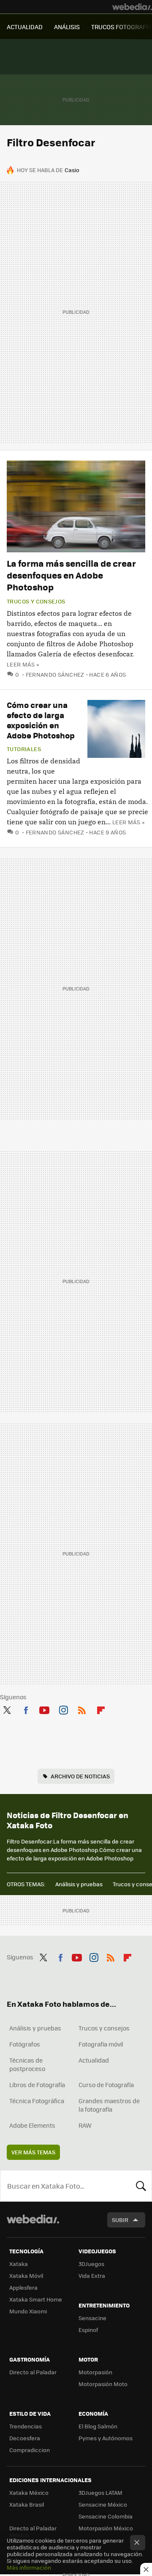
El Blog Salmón (98, 2426)
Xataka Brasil (27, 2504)
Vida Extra (92, 2276)
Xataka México (29, 2492)
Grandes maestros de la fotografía (109, 2105)
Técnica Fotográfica (37, 2101)
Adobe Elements (32, 2125)
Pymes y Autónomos (106, 2438)
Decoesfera (25, 2438)
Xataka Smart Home (36, 2299)
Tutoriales (24, 749)
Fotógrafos (25, 2044)
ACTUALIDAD (25, 27)
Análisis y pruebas (79, 1884)
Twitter (7, 1709)
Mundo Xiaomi (28, 2311)
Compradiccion (30, 2450)
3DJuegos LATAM (100, 2492)
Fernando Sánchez (55, 674)
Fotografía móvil (101, 2044)
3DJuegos (91, 2264)
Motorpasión (95, 2372)
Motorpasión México (106, 2528)
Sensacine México (103, 2504)
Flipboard (101, 1709)
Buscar (141, 2186)
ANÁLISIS (67, 27)
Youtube (44, 1709)
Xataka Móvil (26, 2276)
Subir (120, 2220)
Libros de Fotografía (37, 2085)
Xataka (19, 2264)
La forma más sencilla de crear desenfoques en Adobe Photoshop (71, 575)
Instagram (63, 1709)
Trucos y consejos (36, 601)
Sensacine (92, 2318)
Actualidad (94, 2060)
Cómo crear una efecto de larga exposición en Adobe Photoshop (41, 720)
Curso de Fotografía (106, 2085)
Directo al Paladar (33, 2372)
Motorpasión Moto (103, 2384)
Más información (29, 2567)
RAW (85, 2125)
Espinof (88, 2330)
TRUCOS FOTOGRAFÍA (121, 27)
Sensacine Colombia (106, 2516)
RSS (82, 1709)
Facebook (26, 1709)
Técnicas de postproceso (27, 2064)
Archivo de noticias (80, 1776)
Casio (72, 170)
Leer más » (23, 664)
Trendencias (26, 2426)
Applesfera (23, 2287)
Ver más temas (33, 2152)
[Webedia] (132, 7)
